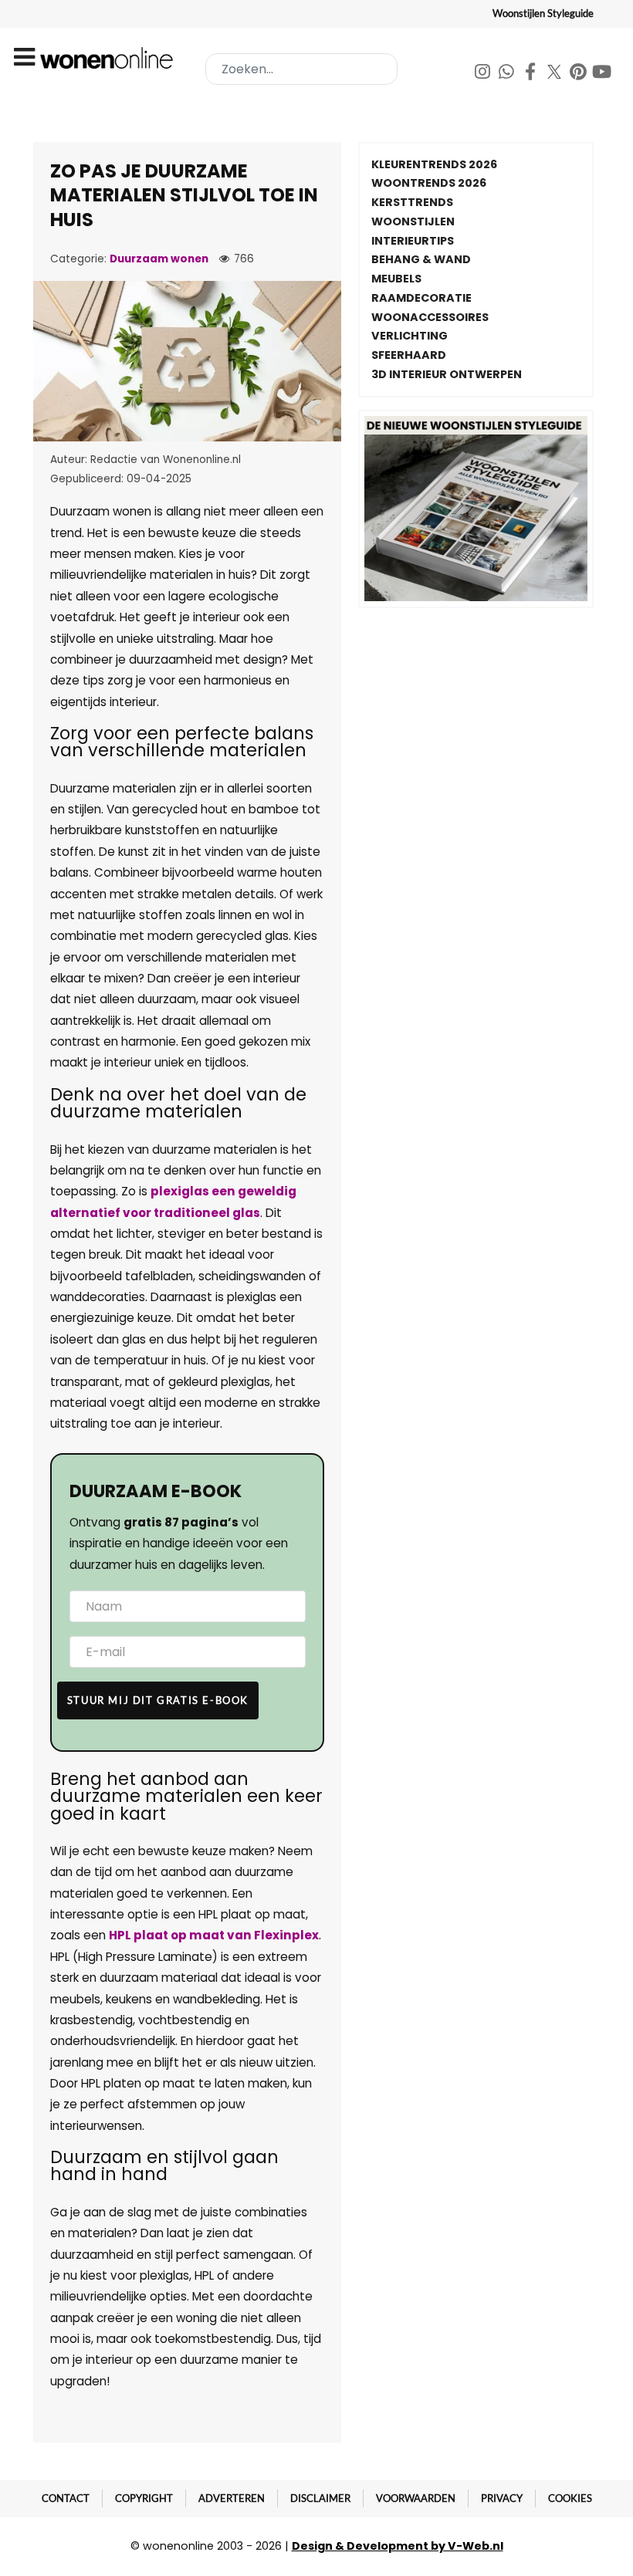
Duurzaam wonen (159, 259)
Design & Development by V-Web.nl (398, 2546)
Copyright (144, 2498)
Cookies (570, 2498)
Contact (66, 2498)
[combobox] (301, 69)
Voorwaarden (416, 2498)
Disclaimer (320, 2498)
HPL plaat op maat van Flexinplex (214, 1935)
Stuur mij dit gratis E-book (158, 1700)
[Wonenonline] (109, 58)
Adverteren (232, 2498)
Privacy (502, 2498)
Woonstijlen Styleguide (543, 13)
